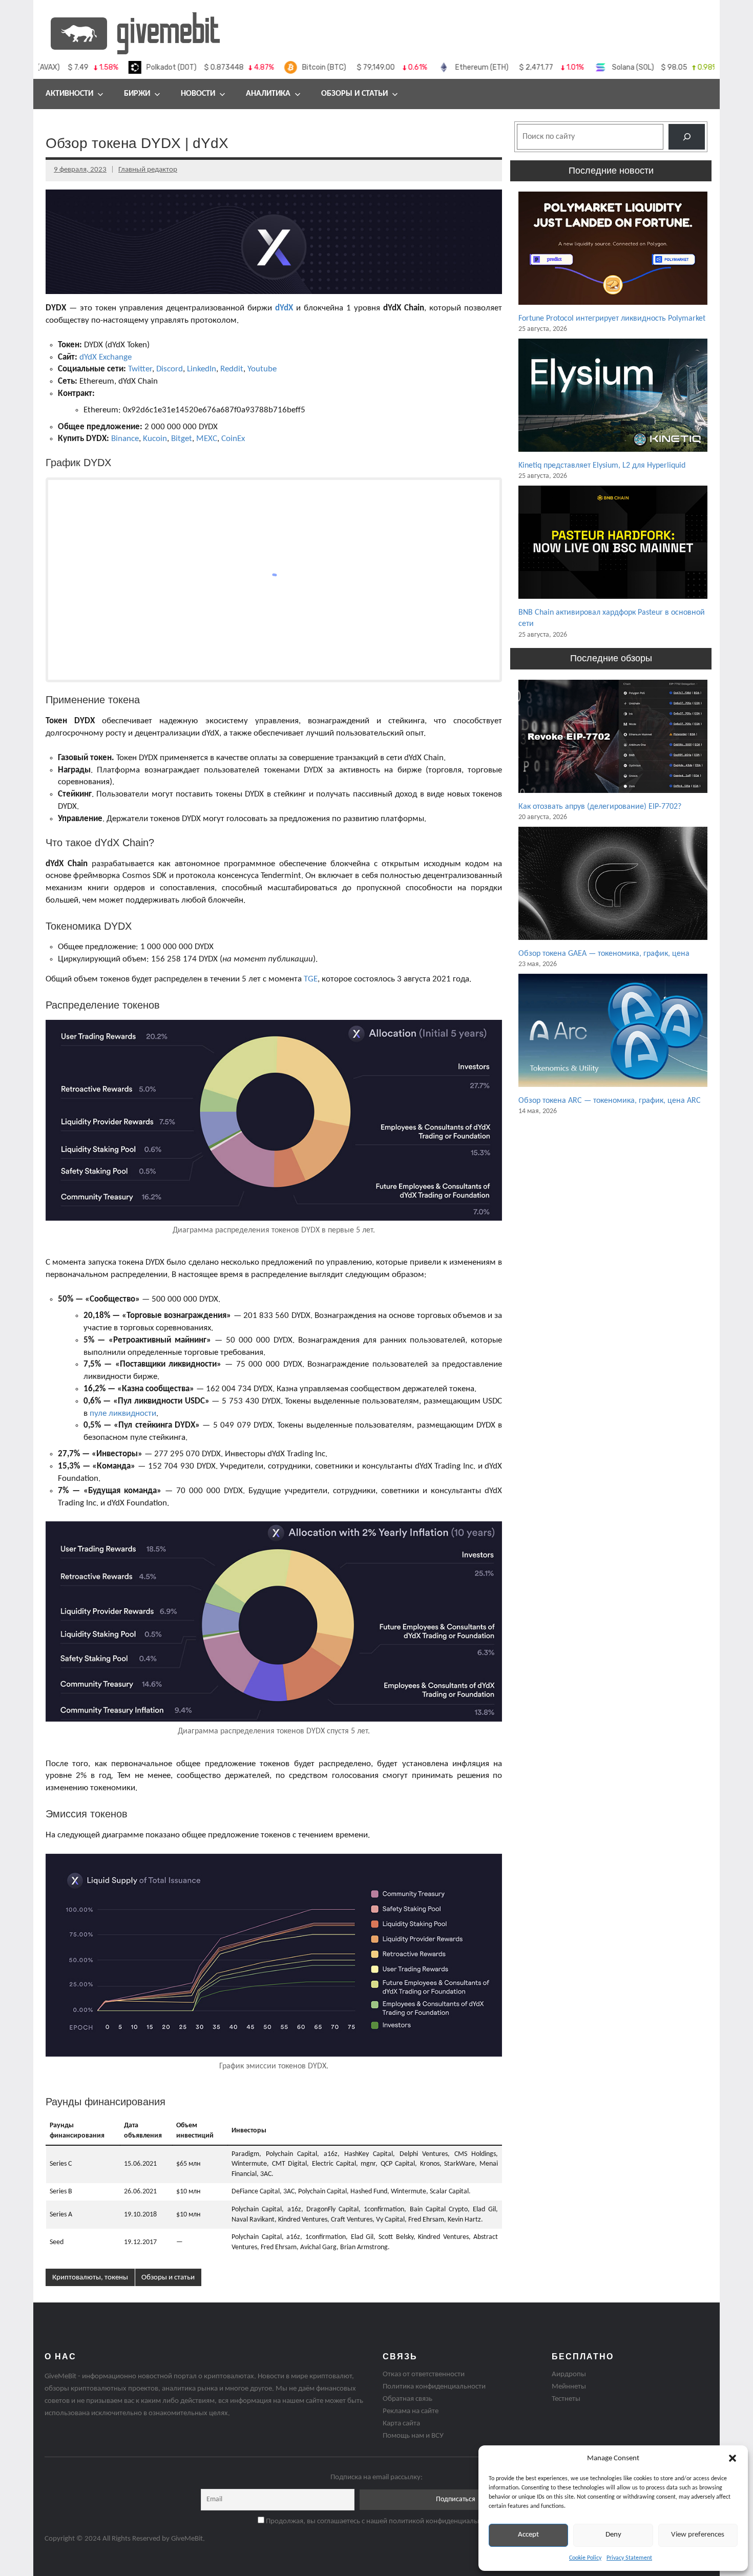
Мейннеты (569, 2387)
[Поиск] (687, 137)
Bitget (182, 439)
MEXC (207, 439)
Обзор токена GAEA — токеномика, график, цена (604, 954)
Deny (613, 2535)
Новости (198, 94)
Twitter (140, 369)
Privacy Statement (629, 2558)
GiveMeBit (187, 2539)
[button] (733, 2458)
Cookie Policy (585, 2558)
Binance (125, 439)
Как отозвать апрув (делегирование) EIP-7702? (600, 807)
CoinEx (233, 439)
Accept (528, 2535)
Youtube (262, 369)
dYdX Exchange (106, 357)
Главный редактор (148, 170)
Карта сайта (401, 2424)
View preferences (698, 2535)
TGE (311, 979)
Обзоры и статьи (354, 94)
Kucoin (155, 439)
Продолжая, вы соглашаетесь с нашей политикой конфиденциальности (380, 2521)
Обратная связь (407, 2399)
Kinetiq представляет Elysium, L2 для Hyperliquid (602, 466)
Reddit (232, 369)
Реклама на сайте (411, 2411)
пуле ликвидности (123, 1413)
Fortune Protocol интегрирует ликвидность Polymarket (612, 319)
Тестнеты (566, 2399)
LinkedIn (202, 369)
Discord (170, 369)
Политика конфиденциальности (434, 2387)
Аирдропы (569, 2374)
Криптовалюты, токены (90, 2278)
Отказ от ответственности (424, 2374)
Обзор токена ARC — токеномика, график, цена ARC (610, 1101)
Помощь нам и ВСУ (413, 2436)
